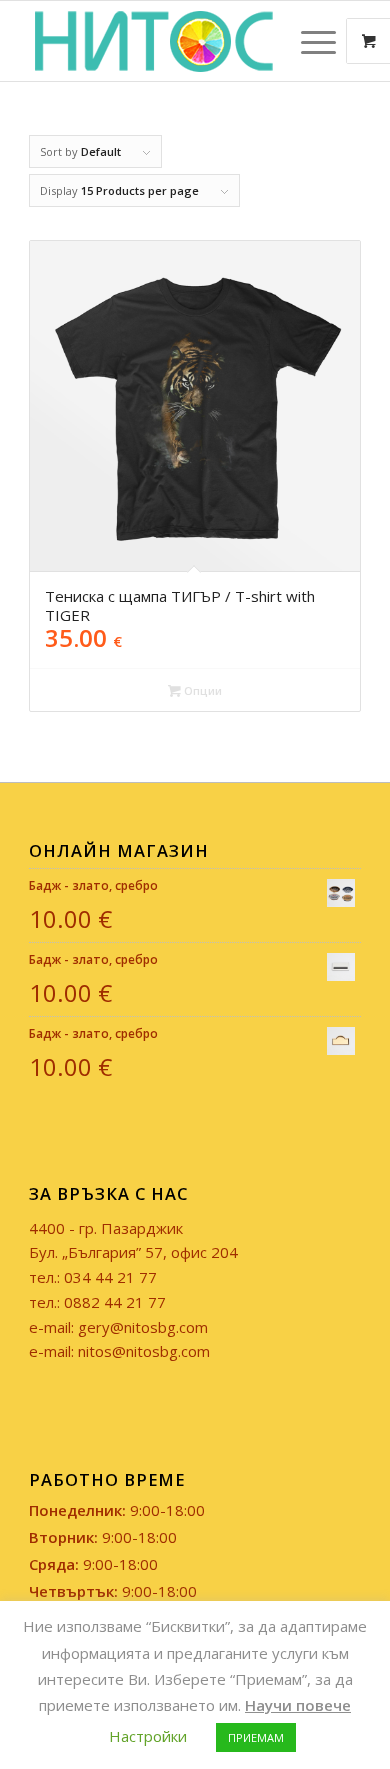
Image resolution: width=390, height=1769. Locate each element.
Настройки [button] (148, 1736)
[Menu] (308, 41)
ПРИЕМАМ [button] (256, 1737)
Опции (201, 690)
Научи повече (298, 1705)
